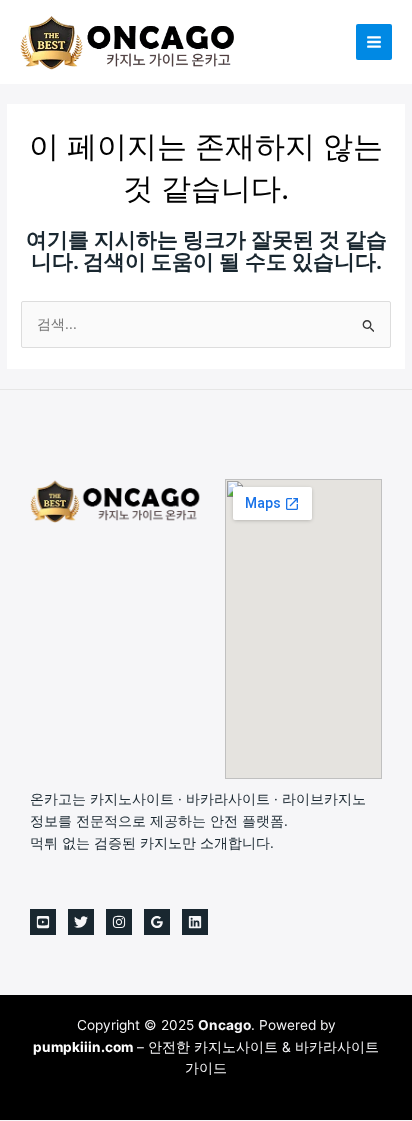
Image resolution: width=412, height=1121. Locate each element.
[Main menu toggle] (374, 42)
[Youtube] (43, 922)
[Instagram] (119, 922)
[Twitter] (81, 922)
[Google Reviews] (157, 922)
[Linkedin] (195, 922)
